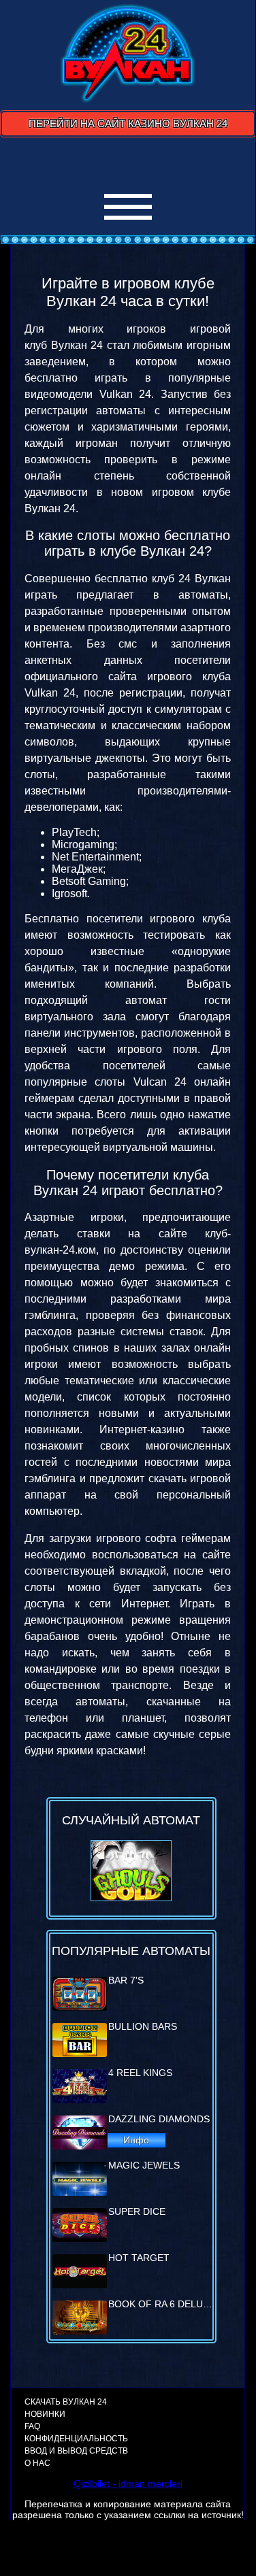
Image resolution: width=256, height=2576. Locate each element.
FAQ (32, 2426)
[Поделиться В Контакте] (191, 162)
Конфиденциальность (76, 2439)
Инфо (136, 2140)
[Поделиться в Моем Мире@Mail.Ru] (113, 162)
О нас (37, 2463)
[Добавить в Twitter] (165, 162)
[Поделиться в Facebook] (61, 162)
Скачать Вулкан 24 (66, 2402)
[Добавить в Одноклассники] (139, 162)
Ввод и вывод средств (76, 2451)
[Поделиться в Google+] (87, 162)
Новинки (45, 2414)
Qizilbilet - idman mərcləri (128, 2483)
